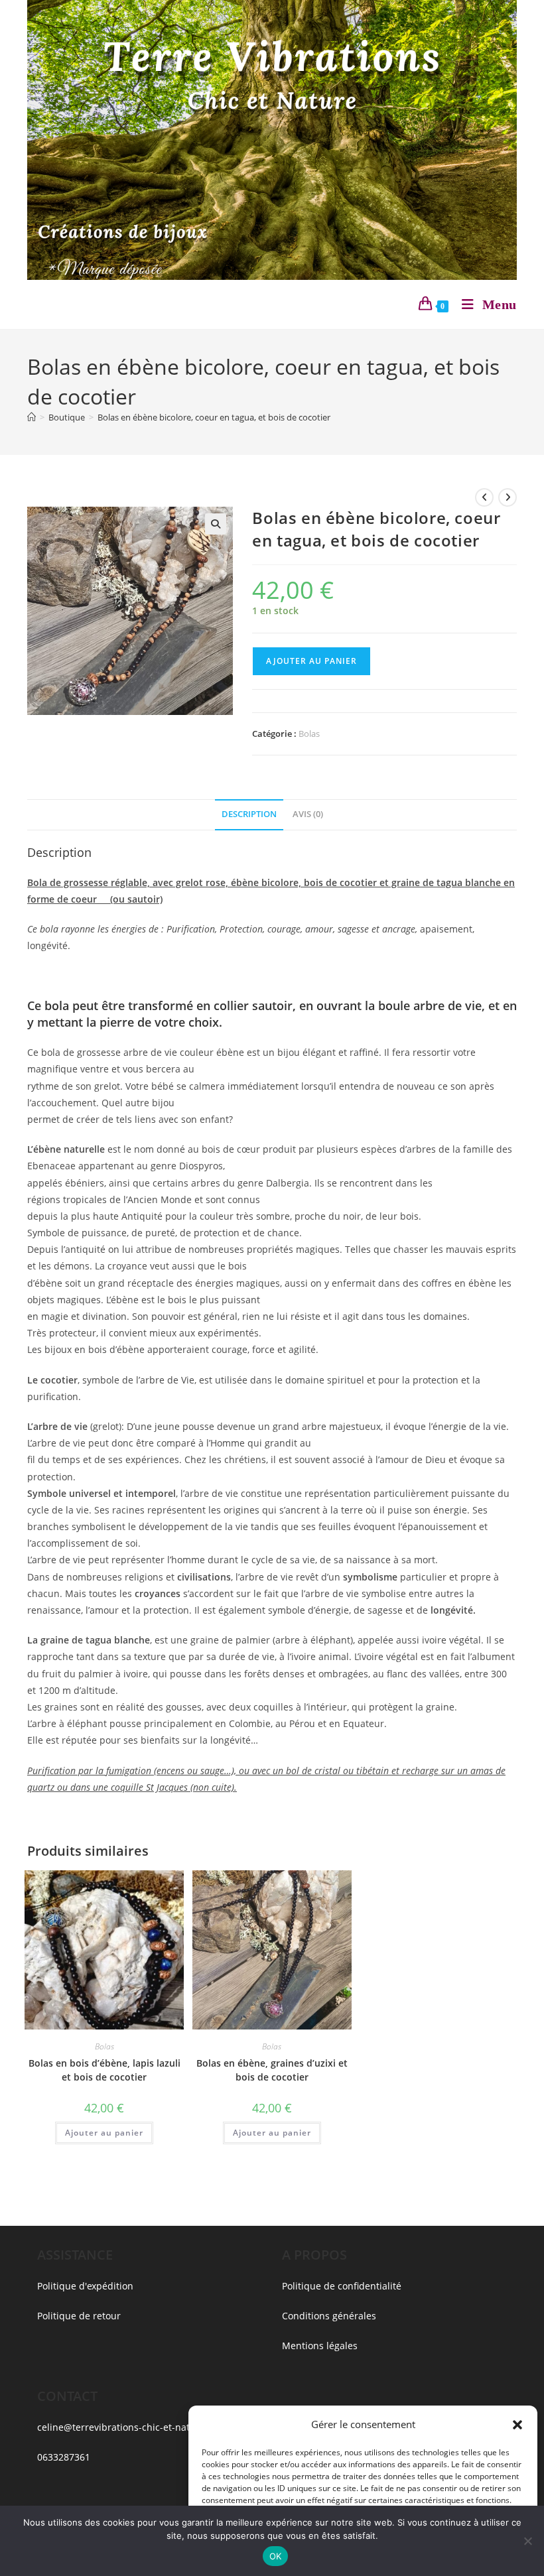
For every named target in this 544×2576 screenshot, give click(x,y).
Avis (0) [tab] (308, 814)
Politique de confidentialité (342, 2286)
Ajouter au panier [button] (104, 2133)
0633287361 (64, 2457)
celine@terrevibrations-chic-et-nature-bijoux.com (147, 2427)
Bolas (309, 734)
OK (276, 2556)
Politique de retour (79, 2316)
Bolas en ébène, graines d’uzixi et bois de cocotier (272, 2070)
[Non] (527, 2541)
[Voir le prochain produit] (508, 497)
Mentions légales (320, 2346)
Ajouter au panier (311, 661)
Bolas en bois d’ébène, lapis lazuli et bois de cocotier (104, 2070)
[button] (517, 2425)
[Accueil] (32, 417)
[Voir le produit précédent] (484, 497)
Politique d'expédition (85, 2286)
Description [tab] (249, 814)
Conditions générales (329, 2316)
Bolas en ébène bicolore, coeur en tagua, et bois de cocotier (214, 417)
